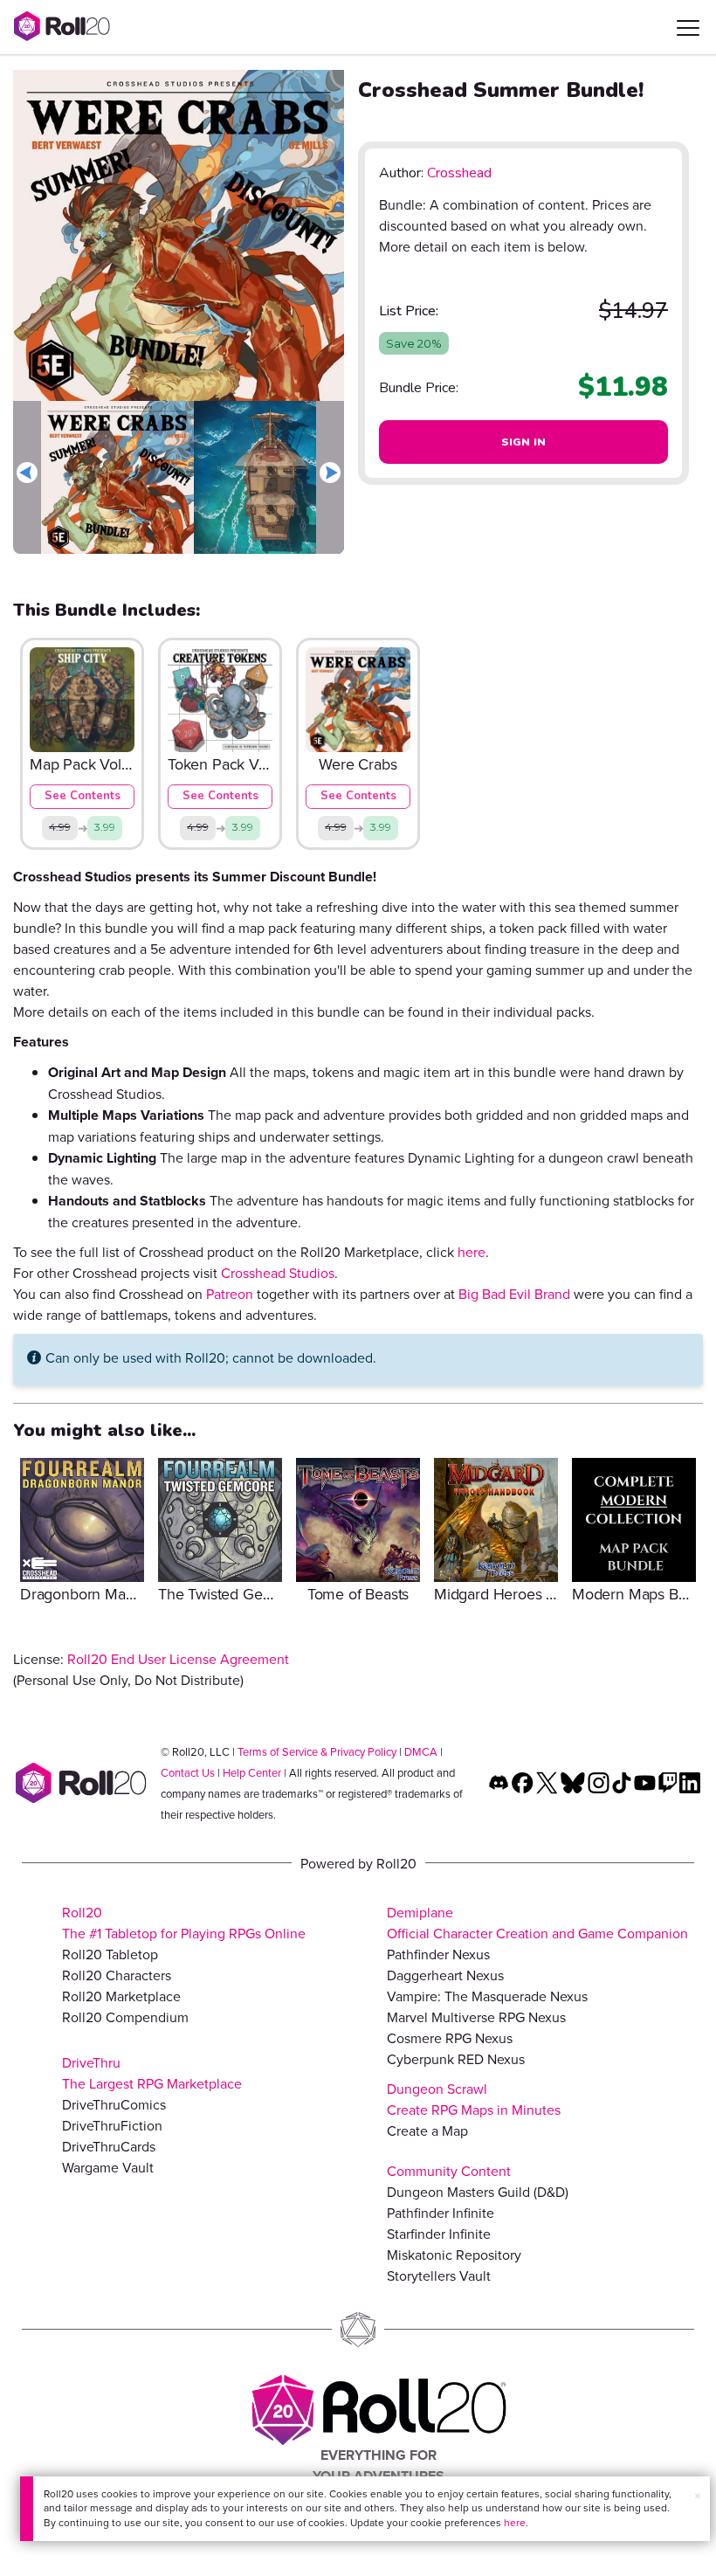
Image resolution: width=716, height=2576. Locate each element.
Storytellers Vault (439, 2276)
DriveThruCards (109, 2146)
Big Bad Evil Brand (514, 1294)
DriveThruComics (114, 2104)
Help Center (252, 1772)
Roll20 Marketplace (121, 1996)
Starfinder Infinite (439, 2234)
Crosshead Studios (278, 1273)
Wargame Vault (108, 2167)
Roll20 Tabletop (110, 1954)
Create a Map (427, 2131)
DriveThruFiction (112, 2125)
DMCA (421, 1751)
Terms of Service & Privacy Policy (317, 1751)
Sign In (524, 442)
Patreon (230, 1294)
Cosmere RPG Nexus (450, 2038)
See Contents (83, 796)
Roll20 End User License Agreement (178, 1659)
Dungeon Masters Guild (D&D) (478, 2192)
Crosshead (459, 173)
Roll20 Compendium (125, 2017)
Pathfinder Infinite (441, 2213)
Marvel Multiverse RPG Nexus (476, 2017)
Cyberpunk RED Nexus (456, 2059)
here (515, 2522)
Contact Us (188, 1772)
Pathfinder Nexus (438, 1954)
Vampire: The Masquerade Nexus (487, 1996)
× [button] (698, 2496)
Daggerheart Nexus (445, 1975)
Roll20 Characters (117, 1975)
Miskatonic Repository (454, 2255)
